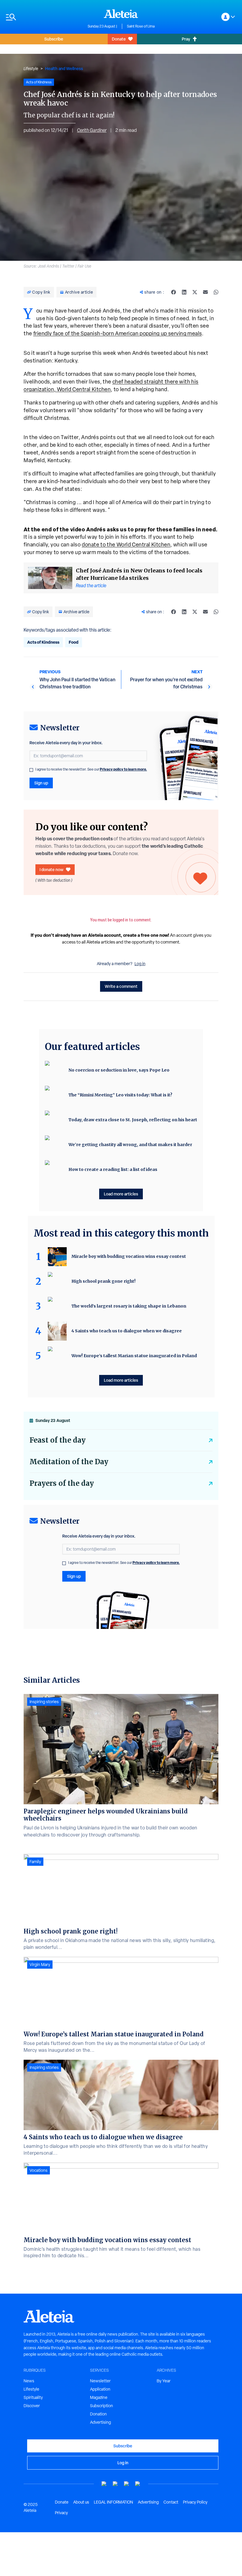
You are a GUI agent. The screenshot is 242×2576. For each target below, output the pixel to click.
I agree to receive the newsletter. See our (91, 769)
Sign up (41, 783)
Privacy (61, 2513)
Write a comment (121, 986)
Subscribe (54, 39)
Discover (32, 2406)
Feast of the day (58, 1440)
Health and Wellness (64, 68)
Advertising (100, 2422)
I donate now (51, 869)
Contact (171, 2502)
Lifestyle (31, 69)
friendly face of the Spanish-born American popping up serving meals (118, 333)
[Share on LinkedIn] (184, 292)
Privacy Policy (195, 2502)
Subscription (102, 2406)
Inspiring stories (44, 1702)
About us (81, 2502)
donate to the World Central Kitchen (126, 545)
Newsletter (100, 2381)
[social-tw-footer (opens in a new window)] (127, 2484)
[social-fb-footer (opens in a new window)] (115, 2484)
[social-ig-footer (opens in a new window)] (138, 2484)
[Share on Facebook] (174, 292)
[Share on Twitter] (195, 292)
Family (35, 1862)
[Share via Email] (205, 292)
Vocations (39, 2170)
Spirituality (33, 2397)
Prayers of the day (62, 1483)
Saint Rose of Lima (141, 26)
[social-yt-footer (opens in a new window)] (104, 2484)
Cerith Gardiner (92, 130)
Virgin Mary (40, 1965)
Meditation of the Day (69, 1462)
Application (100, 2389)
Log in (140, 964)
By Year (164, 2381)
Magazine (99, 2397)
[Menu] (44, 17)
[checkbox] (31, 770)
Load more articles (121, 1194)
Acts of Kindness (43, 642)
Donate (119, 39)
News (29, 2381)
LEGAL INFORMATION (113, 2502)
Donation (98, 2414)
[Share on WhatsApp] (216, 292)
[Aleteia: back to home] (121, 14)
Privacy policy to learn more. (123, 769)
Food (74, 642)
